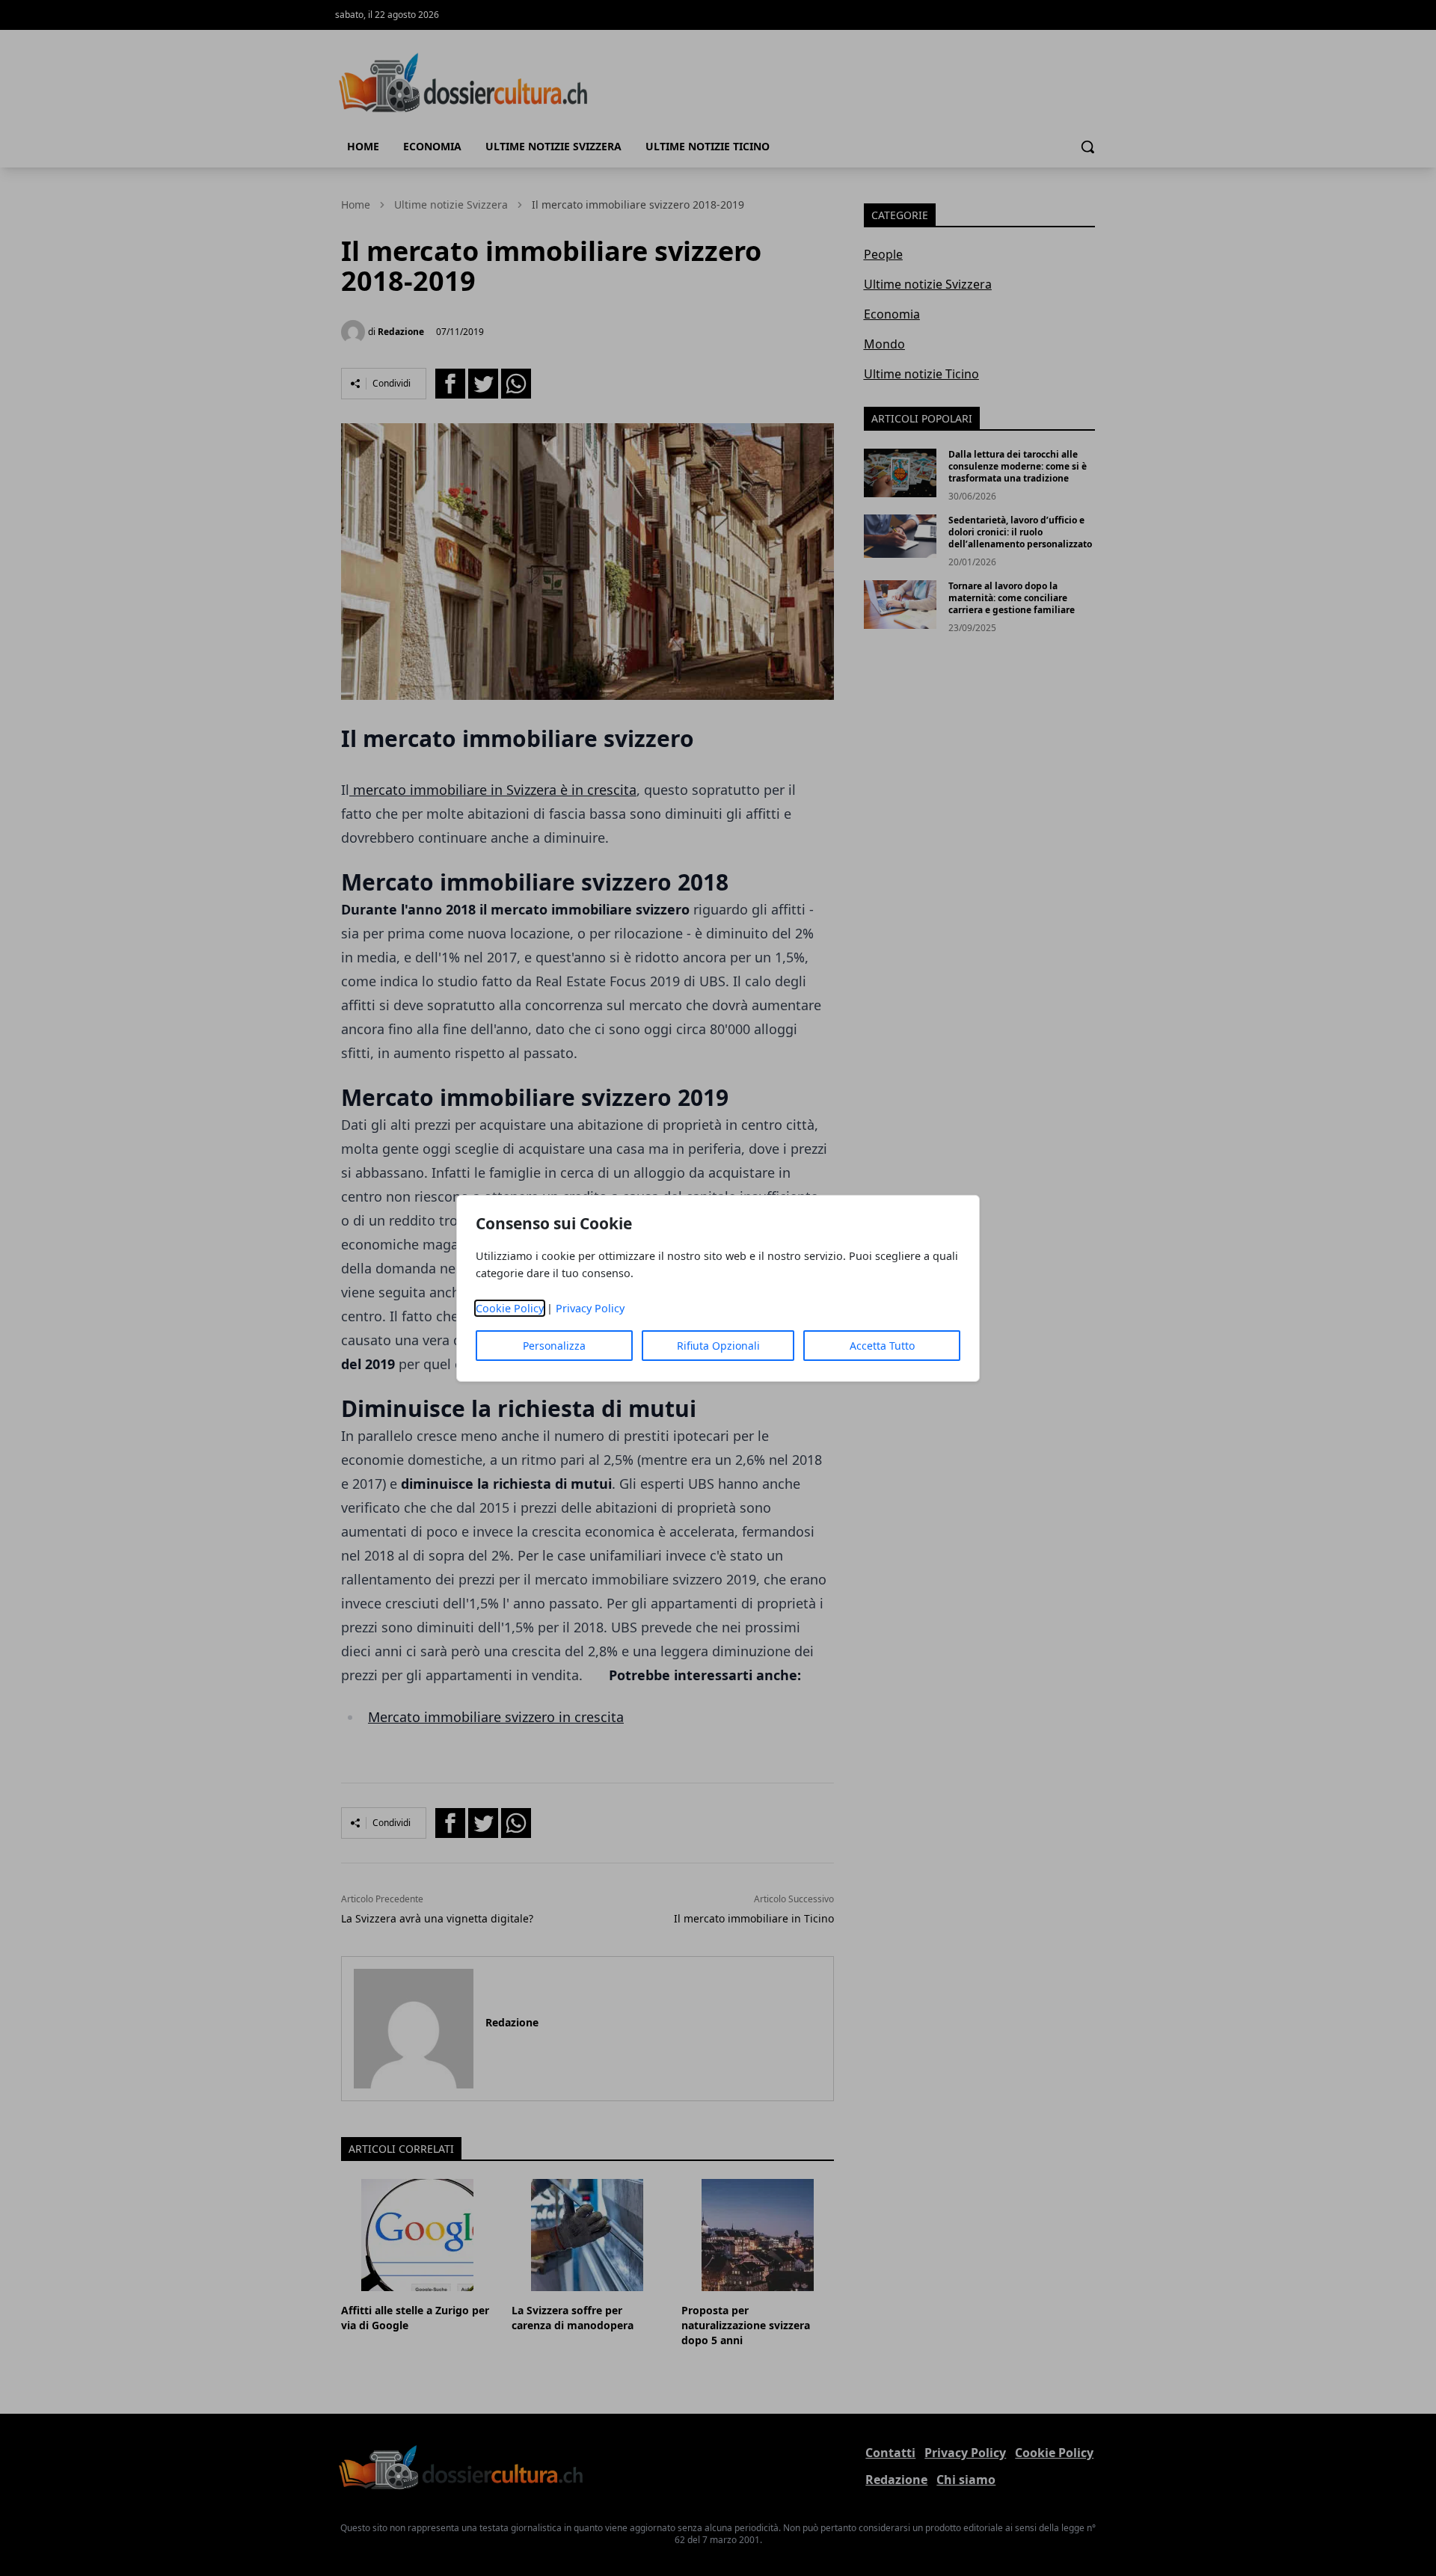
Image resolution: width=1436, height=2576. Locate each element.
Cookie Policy (510, 1308)
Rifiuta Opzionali (718, 1346)
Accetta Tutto (882, 1346)
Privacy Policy (590, 1308)
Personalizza (554, 1346)
